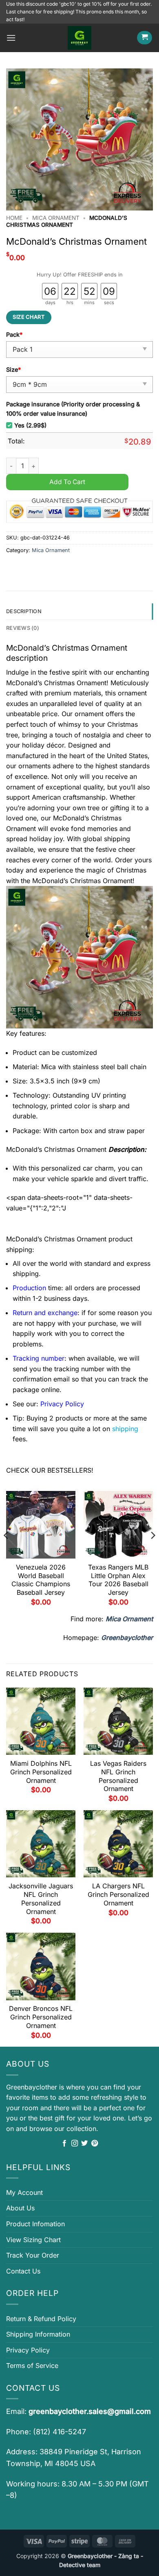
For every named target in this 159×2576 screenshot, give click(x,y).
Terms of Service (32, 2366)
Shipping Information (38, 2334)
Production (29, 1288)
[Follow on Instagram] (75, 2144)
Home (14, 218)
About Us (20, 2208)
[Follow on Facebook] (64, 2144)
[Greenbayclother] (79, 38)
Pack (14, 334)
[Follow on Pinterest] (95, 2144)
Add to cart (67, 482)
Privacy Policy (28, 2350)
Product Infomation (35, 2224)
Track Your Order (33, 2255)
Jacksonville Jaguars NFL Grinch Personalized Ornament (41, 1899)
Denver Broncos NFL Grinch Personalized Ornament (41, 2017)
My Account (24, 2192)
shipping (125, 1429)
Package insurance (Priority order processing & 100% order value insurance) (73, 409)
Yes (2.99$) (30, 425)
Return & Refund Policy (41, 2319)
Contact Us (23, 2271)
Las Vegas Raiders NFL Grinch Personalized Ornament (118, 1776)
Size (13, 369)
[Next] (152, 1551)
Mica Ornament (56, 218)
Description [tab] (24, 611)
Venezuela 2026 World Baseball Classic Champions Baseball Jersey (41, 1580)
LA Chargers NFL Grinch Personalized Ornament (118, 1894)
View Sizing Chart (33, 2240)
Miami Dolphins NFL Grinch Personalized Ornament (41, 1772)
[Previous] (7, 1551)
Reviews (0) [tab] (23, 628)
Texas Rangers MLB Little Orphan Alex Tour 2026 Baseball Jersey (118, 1580)
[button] (11, 38)
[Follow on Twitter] (84, 2144)
